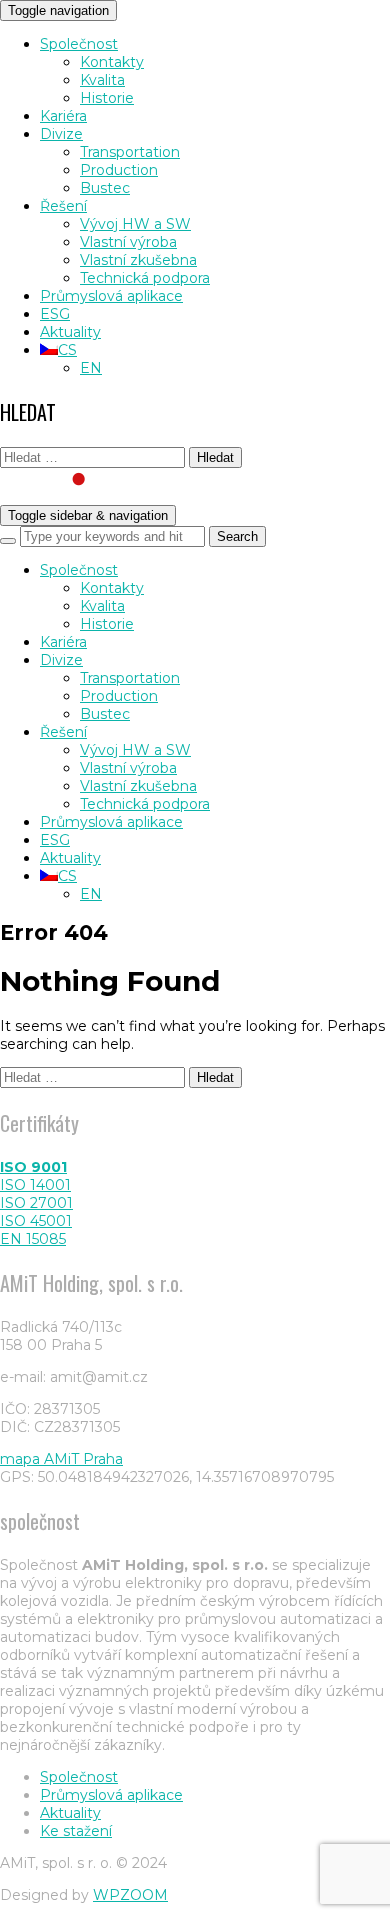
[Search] (8, 541)
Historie (107, 98)
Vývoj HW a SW (135, 224)
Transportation (130, 152)
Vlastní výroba (128, 242)
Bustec (105, 188)
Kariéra (63, 116)
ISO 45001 (36, 1221)
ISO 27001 (36, 1203)
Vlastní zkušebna (138, 260)
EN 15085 (33, 1239)
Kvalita (102, 80)
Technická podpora (145, 278)
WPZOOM (130, 1895)
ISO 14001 (35, 1185)
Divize (61, 134)
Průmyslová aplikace (111, 296)
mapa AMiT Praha (61, 1459)
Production (119, 170)
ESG (55, 314)
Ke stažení (76, 1831)
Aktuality (70, 332)
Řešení (63, 206)
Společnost (79, 44)
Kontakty (112, 62)
